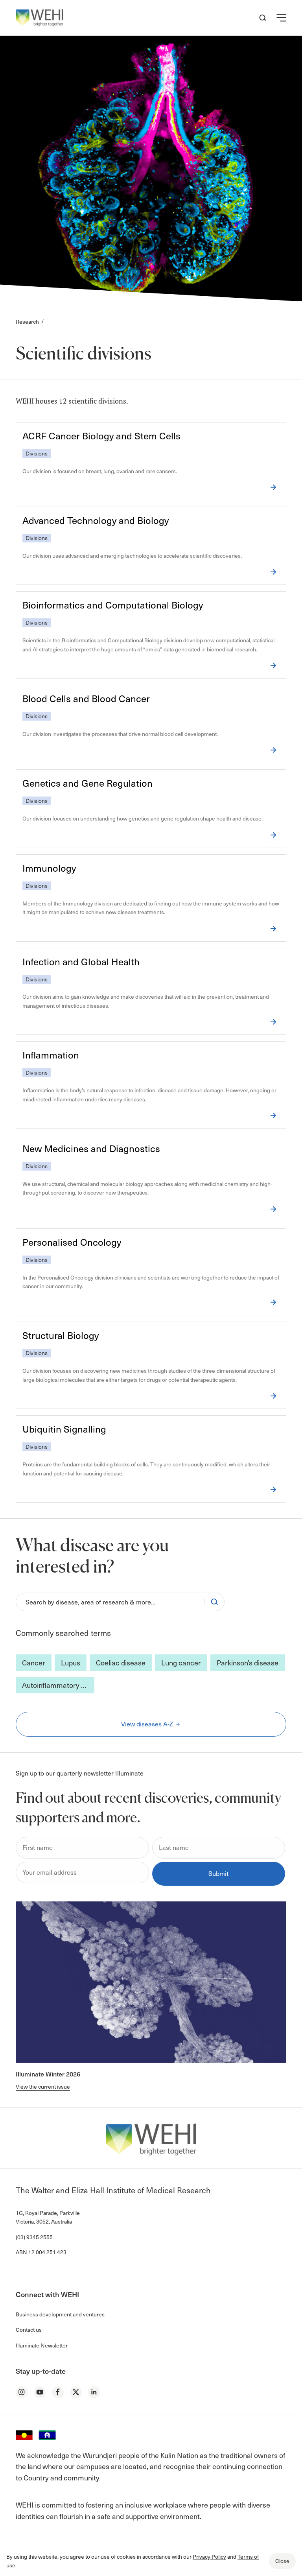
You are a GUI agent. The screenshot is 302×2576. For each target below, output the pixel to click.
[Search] (214, 1602)
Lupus (71, 1662)
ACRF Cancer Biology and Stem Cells (101, 436)
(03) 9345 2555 (34, 2237)
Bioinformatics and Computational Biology (113, 605)
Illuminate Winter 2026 (48, 2074)
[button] (281, 18)
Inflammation (51, 1055)
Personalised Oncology (72, 1242)
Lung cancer (181, 1662)
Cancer (34, 1662)
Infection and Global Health (81, 962)
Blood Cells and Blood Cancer (86, 698)
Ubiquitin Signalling (64, 1429)
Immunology (49, 868)
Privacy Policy (209, 2557)
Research (27, 322)
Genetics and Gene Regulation (87, 783)
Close (282, 2561)
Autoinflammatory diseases (58, 1685)
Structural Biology (61, 1335)
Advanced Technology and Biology (96, 520)
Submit (218, 1873)
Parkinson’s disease (248, 1662)
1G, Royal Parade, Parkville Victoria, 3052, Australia (48, 2217)
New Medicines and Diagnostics (91, 1148)
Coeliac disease (121, 1662)
